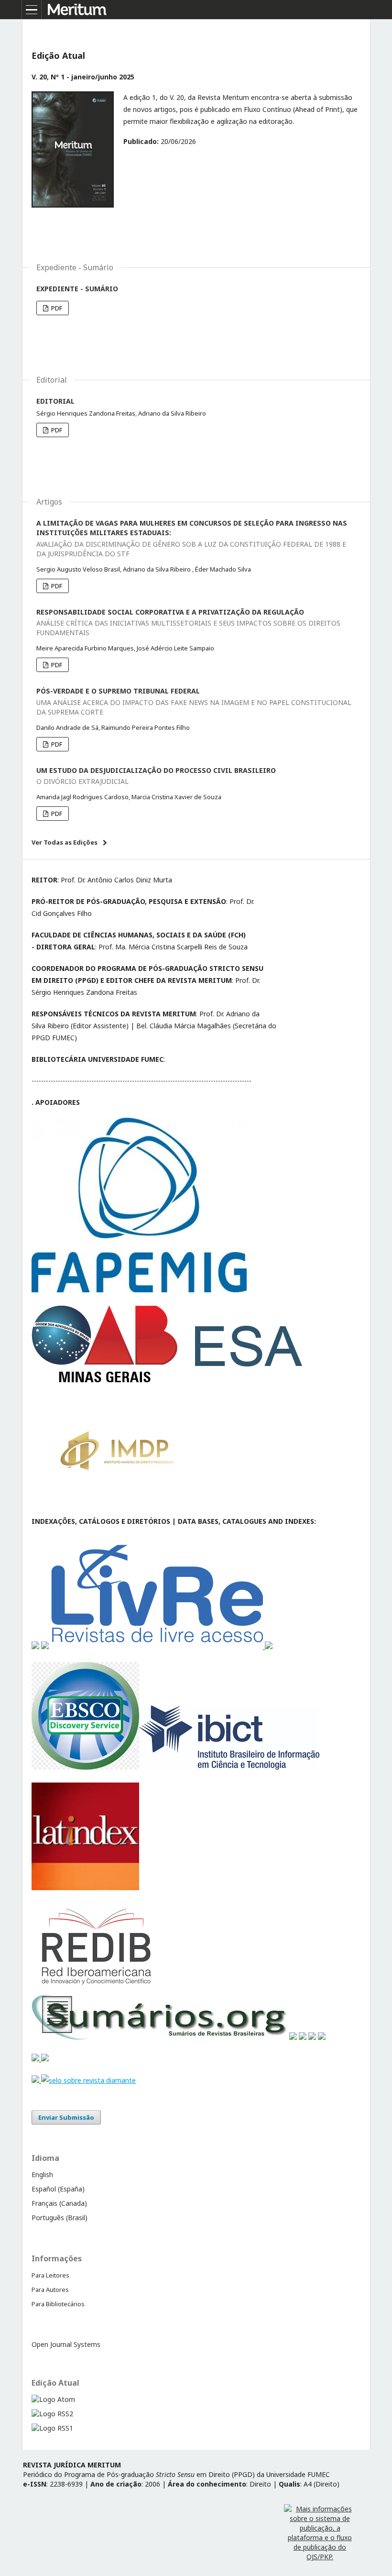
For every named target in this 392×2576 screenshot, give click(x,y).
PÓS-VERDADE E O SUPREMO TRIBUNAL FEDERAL (194, 701)
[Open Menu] (32, 10)
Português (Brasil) (60, 2218)
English (42, 2174)
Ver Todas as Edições (65, 842)
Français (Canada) (59, 2203)
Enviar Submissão (66, 2117)
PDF (56, 308)
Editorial (55, 401)
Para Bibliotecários (58, 2304)
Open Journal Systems (66, 2344)
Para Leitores (50, 2275)
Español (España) (58, 2189)
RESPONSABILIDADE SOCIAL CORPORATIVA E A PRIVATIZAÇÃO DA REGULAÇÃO (188, 622)
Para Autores (50, 2290)
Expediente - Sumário (77, 289)
